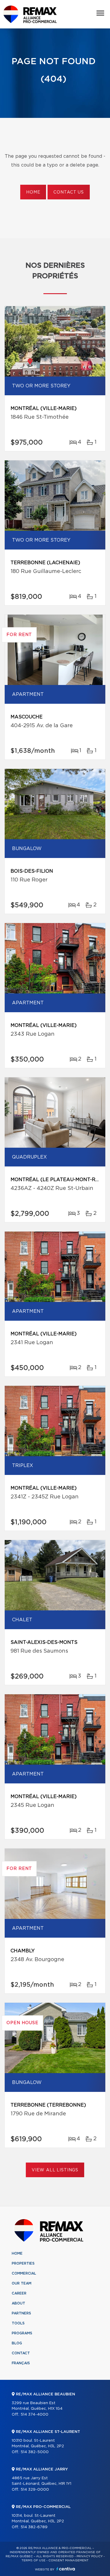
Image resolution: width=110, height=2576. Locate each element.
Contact (21, 2353)
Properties (23, 2263)
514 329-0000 (35, 2490)
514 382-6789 (34, 2527)
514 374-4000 (34, 2415)
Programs (22, 2333)
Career (19, 2293)
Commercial (24, 2273)
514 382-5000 (35, 2452)
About (18, 2303)
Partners (21, 2313)
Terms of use (33, 2560)
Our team (22, 2283)
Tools (18, 2323)
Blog (17, 2343)
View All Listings (55, 2170)
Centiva (66, 2569)
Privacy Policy (90, 2556)
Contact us (68, 192)
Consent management (68, 2560)
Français (21, 2363)
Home (33, 192)
